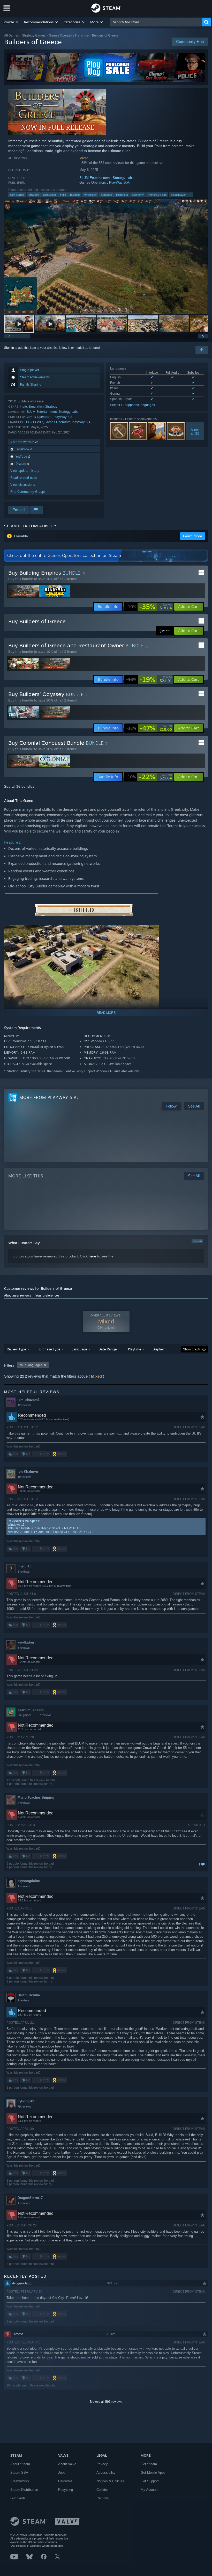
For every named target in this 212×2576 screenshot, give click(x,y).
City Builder (17, 195)
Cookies (103, 2490)
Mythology (90, 195)
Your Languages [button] (31, 1365)
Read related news (24, 478)
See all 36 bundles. (20, 786)
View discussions (23, 485)
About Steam (20, 2464)
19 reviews (24, 1477)
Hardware (65, 2481)
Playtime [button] (135, 1349)
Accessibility (106, 2473)
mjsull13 (24, 1566)
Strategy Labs (123, 178)
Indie (63, 195)
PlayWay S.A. (120, 182)
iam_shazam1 (29, 1400)
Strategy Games (34, 35)
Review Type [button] (16, 1349)
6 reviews (24, 1572)
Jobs (62, 2473)
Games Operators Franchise (69, 35)
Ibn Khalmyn (28, 1471)
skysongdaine (29, 1881)
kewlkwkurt (26, 1642)
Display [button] (158, 1349)
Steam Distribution (24, 2490)
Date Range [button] (108, 1349)
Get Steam (149, 2464)
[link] (149, 607)
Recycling (66, 2490)
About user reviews (18, 1296)
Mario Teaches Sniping (36, 1797)
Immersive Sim (157, 195)
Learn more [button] (193, 536)
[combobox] (156, 22)
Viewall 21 (195, 431)
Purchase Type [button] (49, 1349)
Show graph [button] (192, 1349)
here (92, 1256)
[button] (11, 22)
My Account (150, 2490)
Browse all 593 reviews (106, 2402)
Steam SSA (19, 2473)
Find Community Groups (28, 492)
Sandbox (106, 195)
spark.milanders (31, 1710)
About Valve (67, 2464)
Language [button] (79, 1349)
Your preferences (47, 1296)
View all (197, 1241)
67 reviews (45, 1715)
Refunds (103, 2498)
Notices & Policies (110, 2481)
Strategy (34, 195)
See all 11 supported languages (132, 405)
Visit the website (23, 442)
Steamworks (20, 2481)
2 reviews (24, 2000)
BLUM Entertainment (95, 178)
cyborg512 (26, 2101)
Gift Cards (18, 2498)
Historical (122, 195)
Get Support (150, 2481)
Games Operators (93, 182)
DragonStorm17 (30, 2198)
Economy (138, 195)
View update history (25, 471)
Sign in (9, 348)
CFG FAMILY (35, 422)
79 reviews (24, 2107)
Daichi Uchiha (29, 1995)
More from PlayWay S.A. (49, 1097)
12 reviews (24, 1405)
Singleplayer (178, 195)
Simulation (50, 195)
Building (75, 195)
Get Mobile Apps (153, 2473)
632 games (25, 1715)
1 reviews (24, 1886)
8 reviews (24, 1803)
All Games (12, 35)
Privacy (102, 2464)
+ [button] (191, 195)
